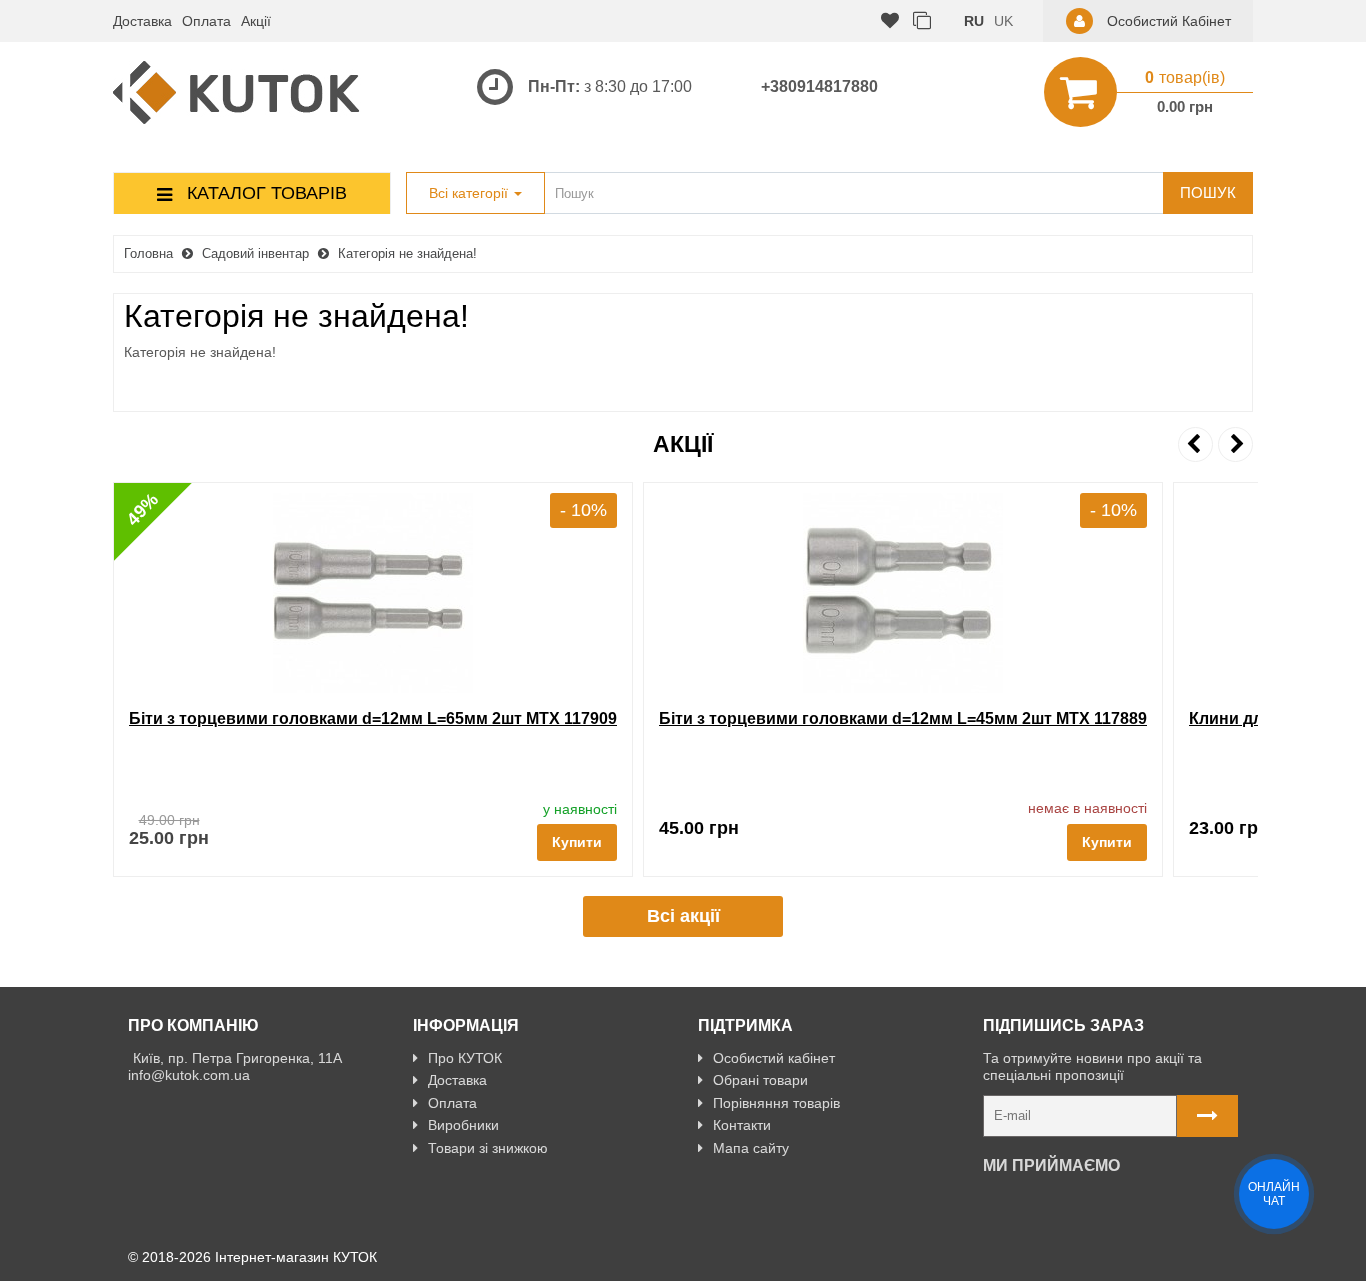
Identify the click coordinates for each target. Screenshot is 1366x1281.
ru (974, 21)
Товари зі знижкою (488, 1148)
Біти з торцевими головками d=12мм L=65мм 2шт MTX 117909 (373, 718)
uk (1003, 21)
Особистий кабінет (774, 1058)
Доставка (142, 21)
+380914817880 (819, 86)
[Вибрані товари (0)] (890, 21)
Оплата (206, 21)
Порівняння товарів (776, 1103)
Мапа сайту (751, 1148)
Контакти (742, 1125)
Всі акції (683, 916)
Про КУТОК (465, 1058)
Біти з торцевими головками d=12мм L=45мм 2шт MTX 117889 (903, 718)
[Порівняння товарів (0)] (922, 21)
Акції (256, 21)
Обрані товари (760, 1080)
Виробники (463, 1125)
